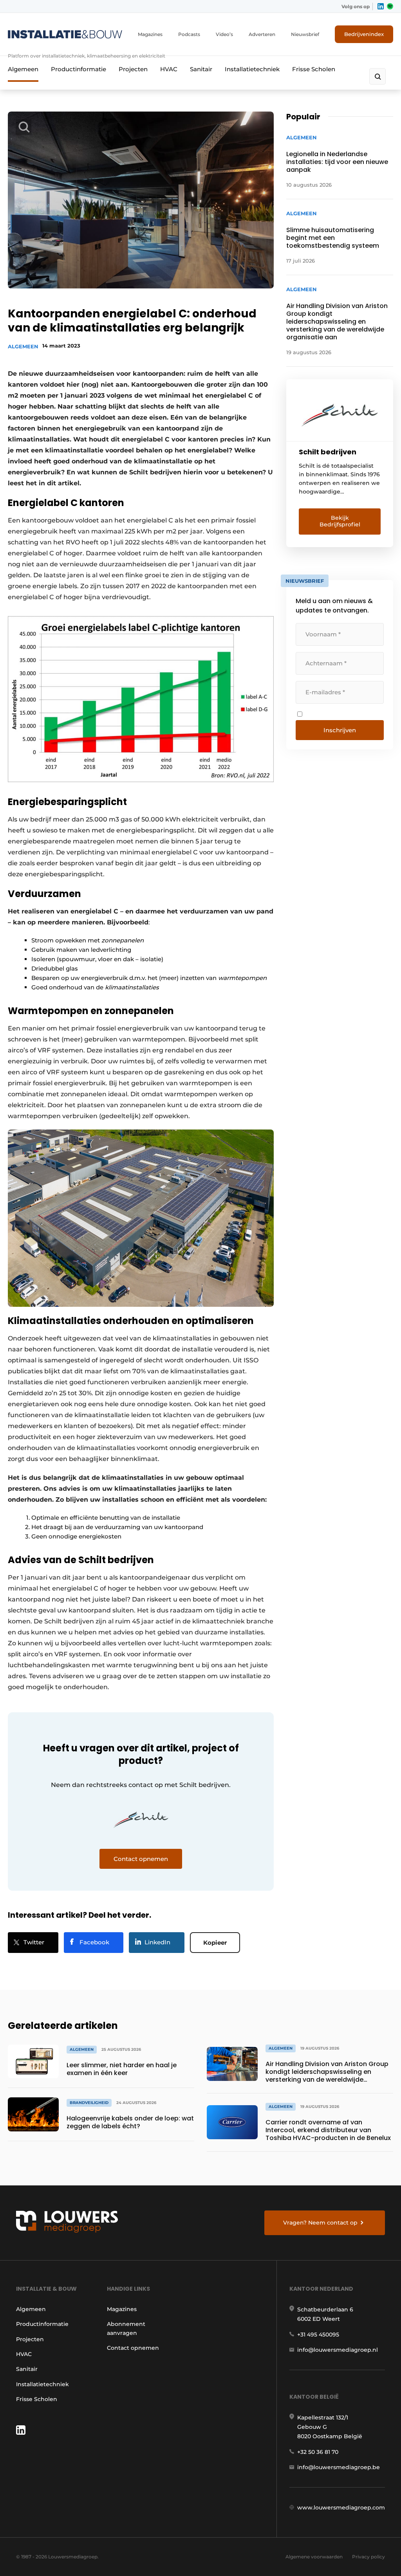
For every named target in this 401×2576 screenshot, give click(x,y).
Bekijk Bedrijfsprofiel (340, 521)
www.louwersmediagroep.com (341, 2508)
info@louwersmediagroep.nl (338, 2350)
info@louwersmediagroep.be (339, 2467)
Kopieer (215, 1943)
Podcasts (189, 34)
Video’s (224, 34)
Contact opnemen (133, 2348)
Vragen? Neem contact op (320, 2223)
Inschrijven (340, 730)
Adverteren (262, 34)
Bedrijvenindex (364, 34)
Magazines (150, 34)
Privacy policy (368, 2557)
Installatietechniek (252, 69)
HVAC (169, 69)
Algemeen (23, 69)
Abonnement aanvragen (126, 2328)
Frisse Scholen (314, 69)
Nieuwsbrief (305, 34)
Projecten (133, 69)
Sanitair (201, 69)
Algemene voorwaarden (314, 2557)
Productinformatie (79, 69)
